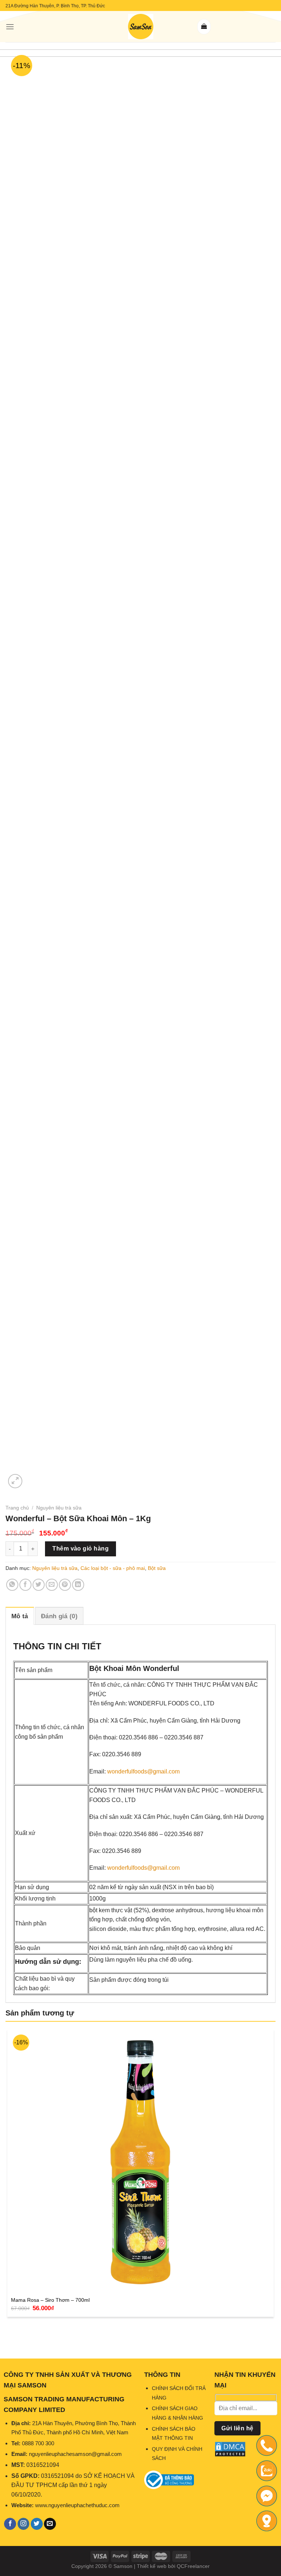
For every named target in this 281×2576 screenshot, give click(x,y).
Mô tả (20, 1616)
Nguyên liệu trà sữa (59, 1508)
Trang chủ (17, 1508)
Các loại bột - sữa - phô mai (113, 1568)
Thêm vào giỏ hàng (80, 1548)
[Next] (33, 1477)
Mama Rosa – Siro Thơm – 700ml (50, 2300)
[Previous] (9, 2335)
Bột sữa (157, 1568)
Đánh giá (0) (59, 1616)
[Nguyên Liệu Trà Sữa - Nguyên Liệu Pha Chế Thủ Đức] (140, 27)
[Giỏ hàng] (204, 27)
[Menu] (10, 27)
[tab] (20, 1616)
